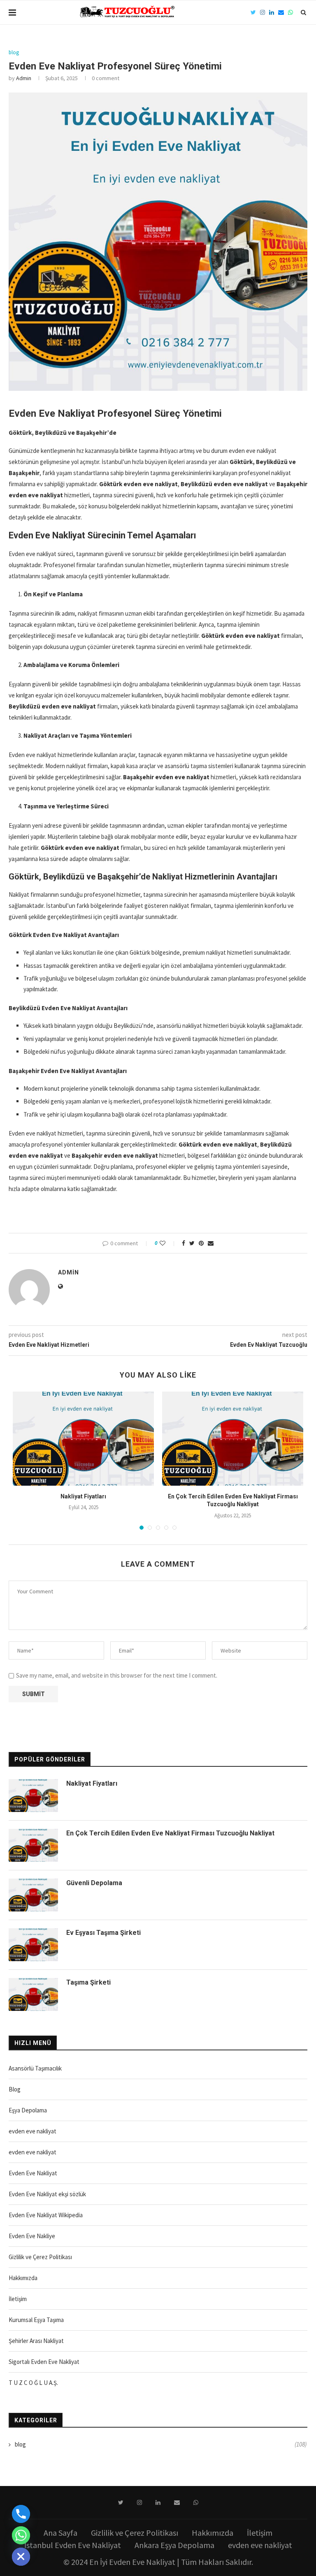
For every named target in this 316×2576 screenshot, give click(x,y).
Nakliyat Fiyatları (83, 1496)
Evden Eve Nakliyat (33, 2173)
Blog (15, 2089)
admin (24, 78)
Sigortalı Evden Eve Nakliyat (44, 2362)
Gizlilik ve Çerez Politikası (40, 2257)
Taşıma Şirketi (88, 1982)
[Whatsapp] (21, 2535)
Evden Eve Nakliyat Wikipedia (46, 2215)
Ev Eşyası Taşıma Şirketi (103, 1933)
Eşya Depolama (28, 2110)
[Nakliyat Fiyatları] (83, 1439)
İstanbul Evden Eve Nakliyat (73, 2545)
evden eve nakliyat (33, 2131)
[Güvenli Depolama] (33, 1895)
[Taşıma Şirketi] (33, 1994)
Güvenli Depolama (94, 1883)
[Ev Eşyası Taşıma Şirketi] (33, 1945)
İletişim (18, 2299)
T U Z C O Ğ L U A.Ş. (33, 2383)
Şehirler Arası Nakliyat (36, 2341)
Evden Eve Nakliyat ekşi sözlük (47, 2194)
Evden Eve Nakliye (32, 2236)
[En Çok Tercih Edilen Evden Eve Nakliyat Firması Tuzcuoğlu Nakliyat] (233, 1439)
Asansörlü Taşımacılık (35, 2068)
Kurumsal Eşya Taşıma (36, 2320)
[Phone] (21, 2514)
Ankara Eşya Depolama (174, 2545)
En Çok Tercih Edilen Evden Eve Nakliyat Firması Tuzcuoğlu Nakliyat (170, 1833)
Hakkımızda (23, 2278)
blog (14, 53)
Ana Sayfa (60, 2533)
